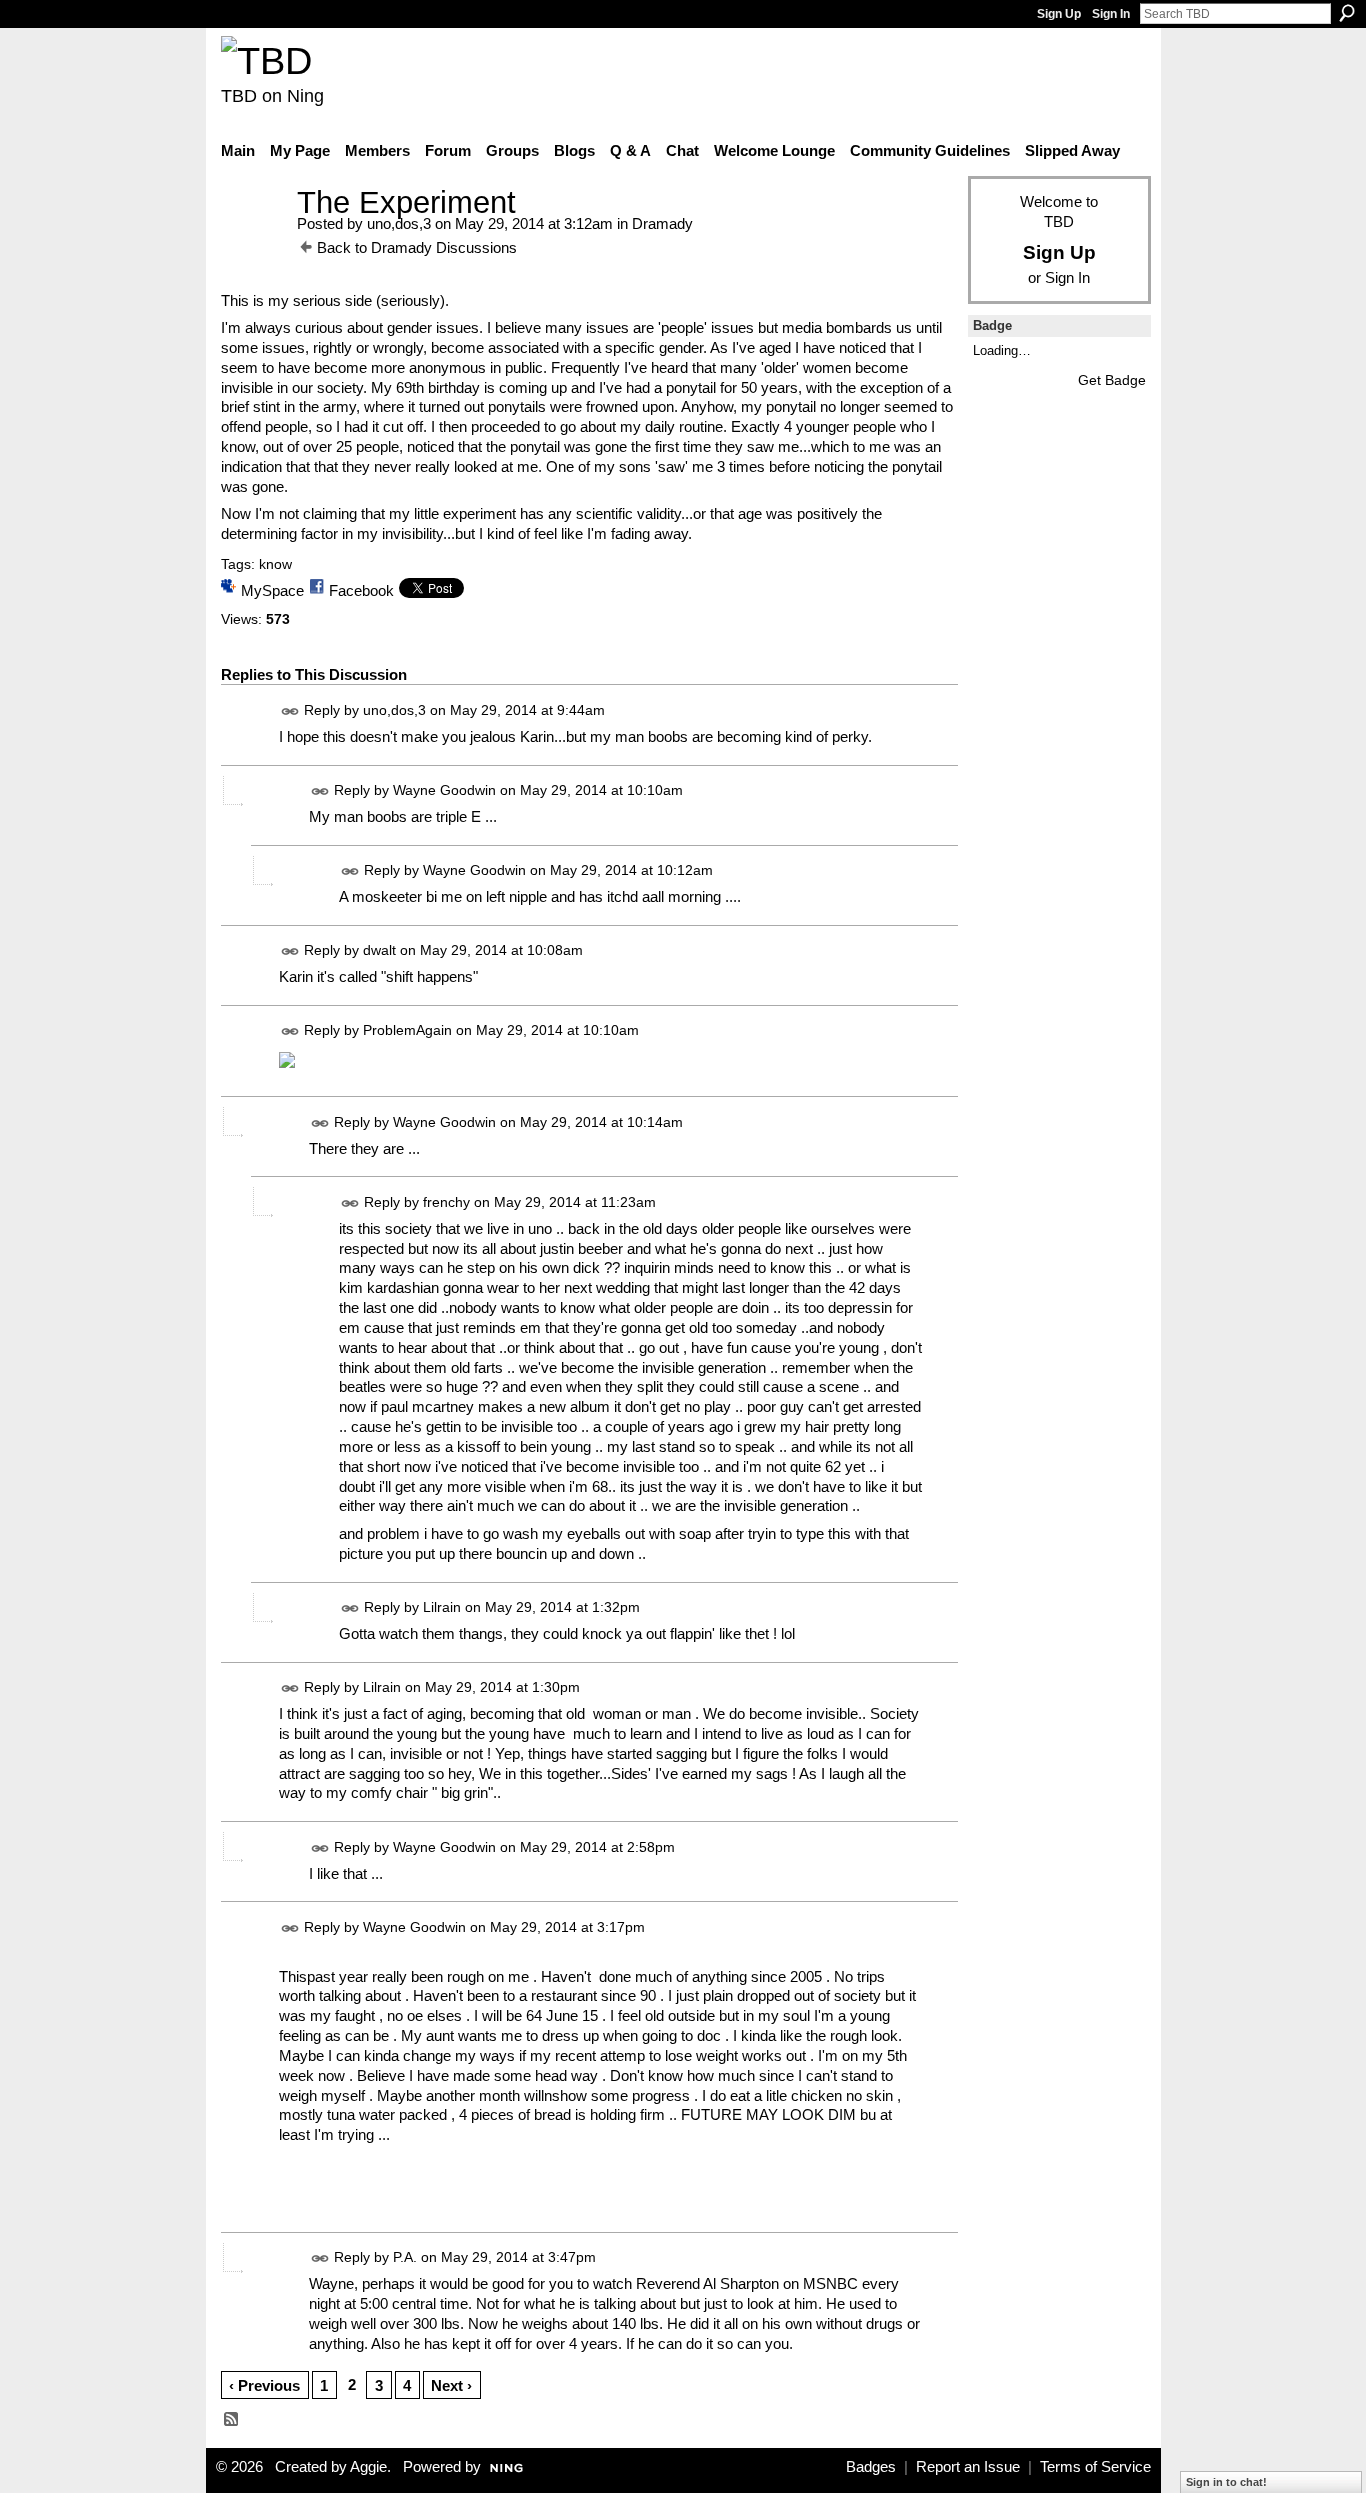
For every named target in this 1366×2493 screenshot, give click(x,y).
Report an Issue (968, 2467)
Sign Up (1059, 14)
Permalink (290, 711)
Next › (451, 2385)
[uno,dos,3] (253, 239)
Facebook (361, 590)
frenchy (446, 1202)
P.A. (405, 2257)
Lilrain (442, 1607)
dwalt (379, 950)
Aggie (368, 2467)
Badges (871, 2467)
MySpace (272, 590)
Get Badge (1112, 380)
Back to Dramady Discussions (417, 247)
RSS (232, 2420)
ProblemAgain (407, 1030)
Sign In (1111, 14)
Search (1347, 13)
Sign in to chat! (1226, 2482)
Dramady (662, 223)
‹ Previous (264, 2385)
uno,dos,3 (399, 223)
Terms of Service (1095, 2467)
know (275, 564)
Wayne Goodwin (444, 790)
